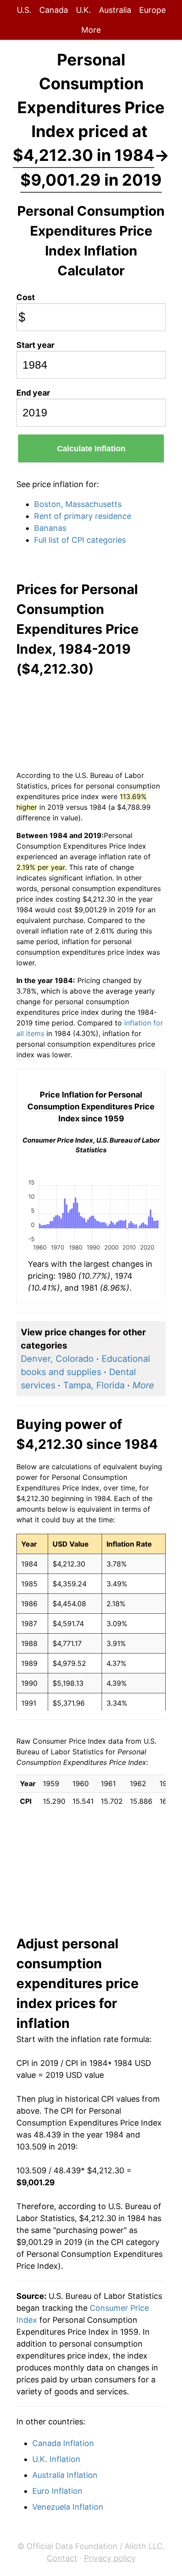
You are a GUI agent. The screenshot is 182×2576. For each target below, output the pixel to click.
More (91, 30)
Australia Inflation (65, 2475)
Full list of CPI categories (80, 540)
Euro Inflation (57, 2491)
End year (33, 393)
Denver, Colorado (57, 1359)
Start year (35, 345)
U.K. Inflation (56, 2459)
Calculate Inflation (91, 449)
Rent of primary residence (83, 516)
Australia (115, 10)
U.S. (24, 10)
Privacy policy (110, 2558)
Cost (26, 297)
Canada (54, 10)
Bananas (50, 528)
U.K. (83, 10)
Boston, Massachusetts (78, 504)
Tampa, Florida (94, 1385)
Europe (152, 10)
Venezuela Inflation (68, 2507)
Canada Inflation (63, 2443)
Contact (62, 2558)
